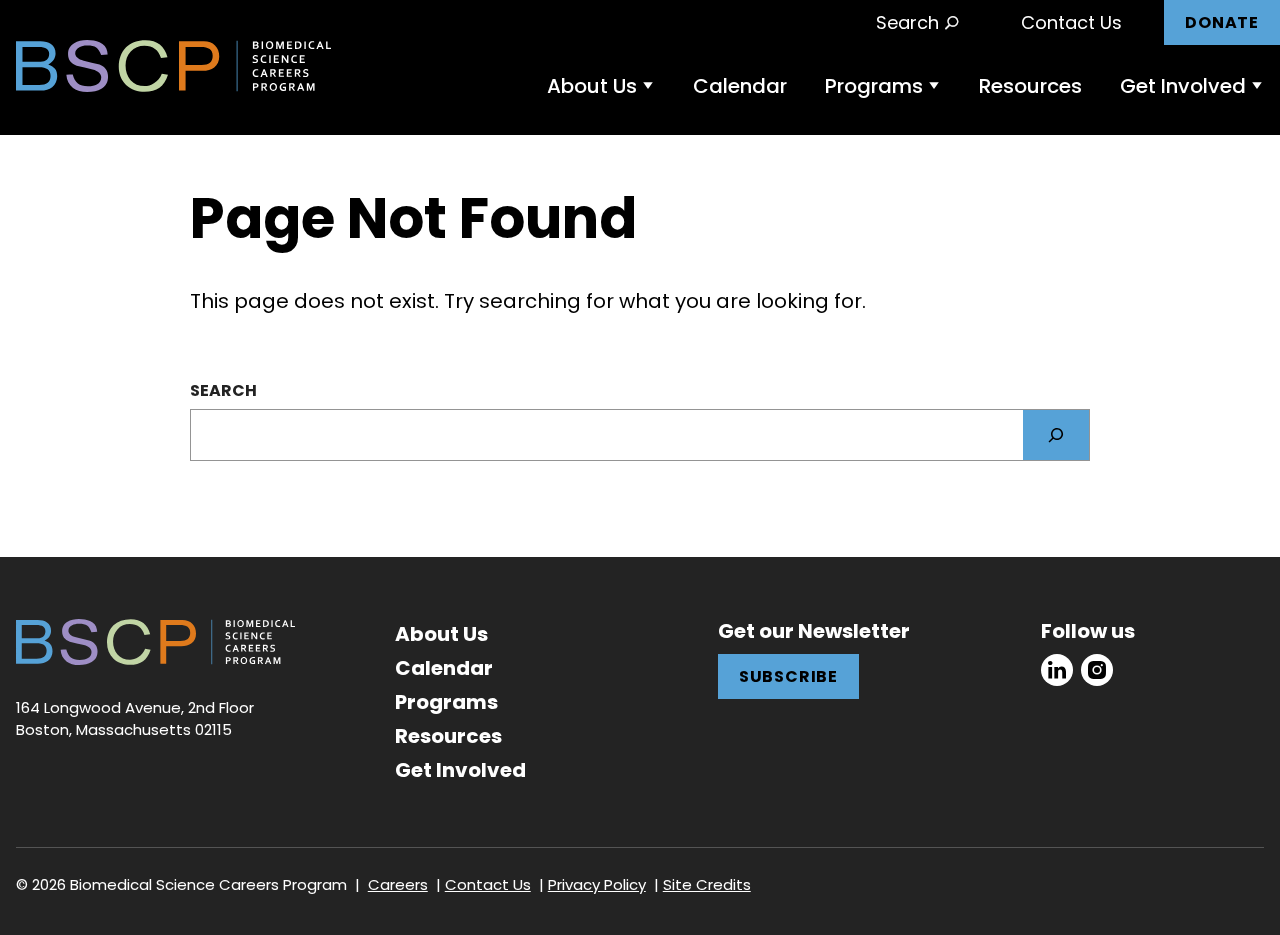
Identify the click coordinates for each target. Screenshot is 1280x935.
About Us (592, 86)
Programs (874, 86)
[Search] (1056, 435)
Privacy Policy (597, 884)
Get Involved (1183, 86)
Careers (398, 884)
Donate (1222, 22)
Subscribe (788, 676)
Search (223, 390)
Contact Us (1071, 22)
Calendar (740, 86)
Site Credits (707, 884)
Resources (1030, 86)
